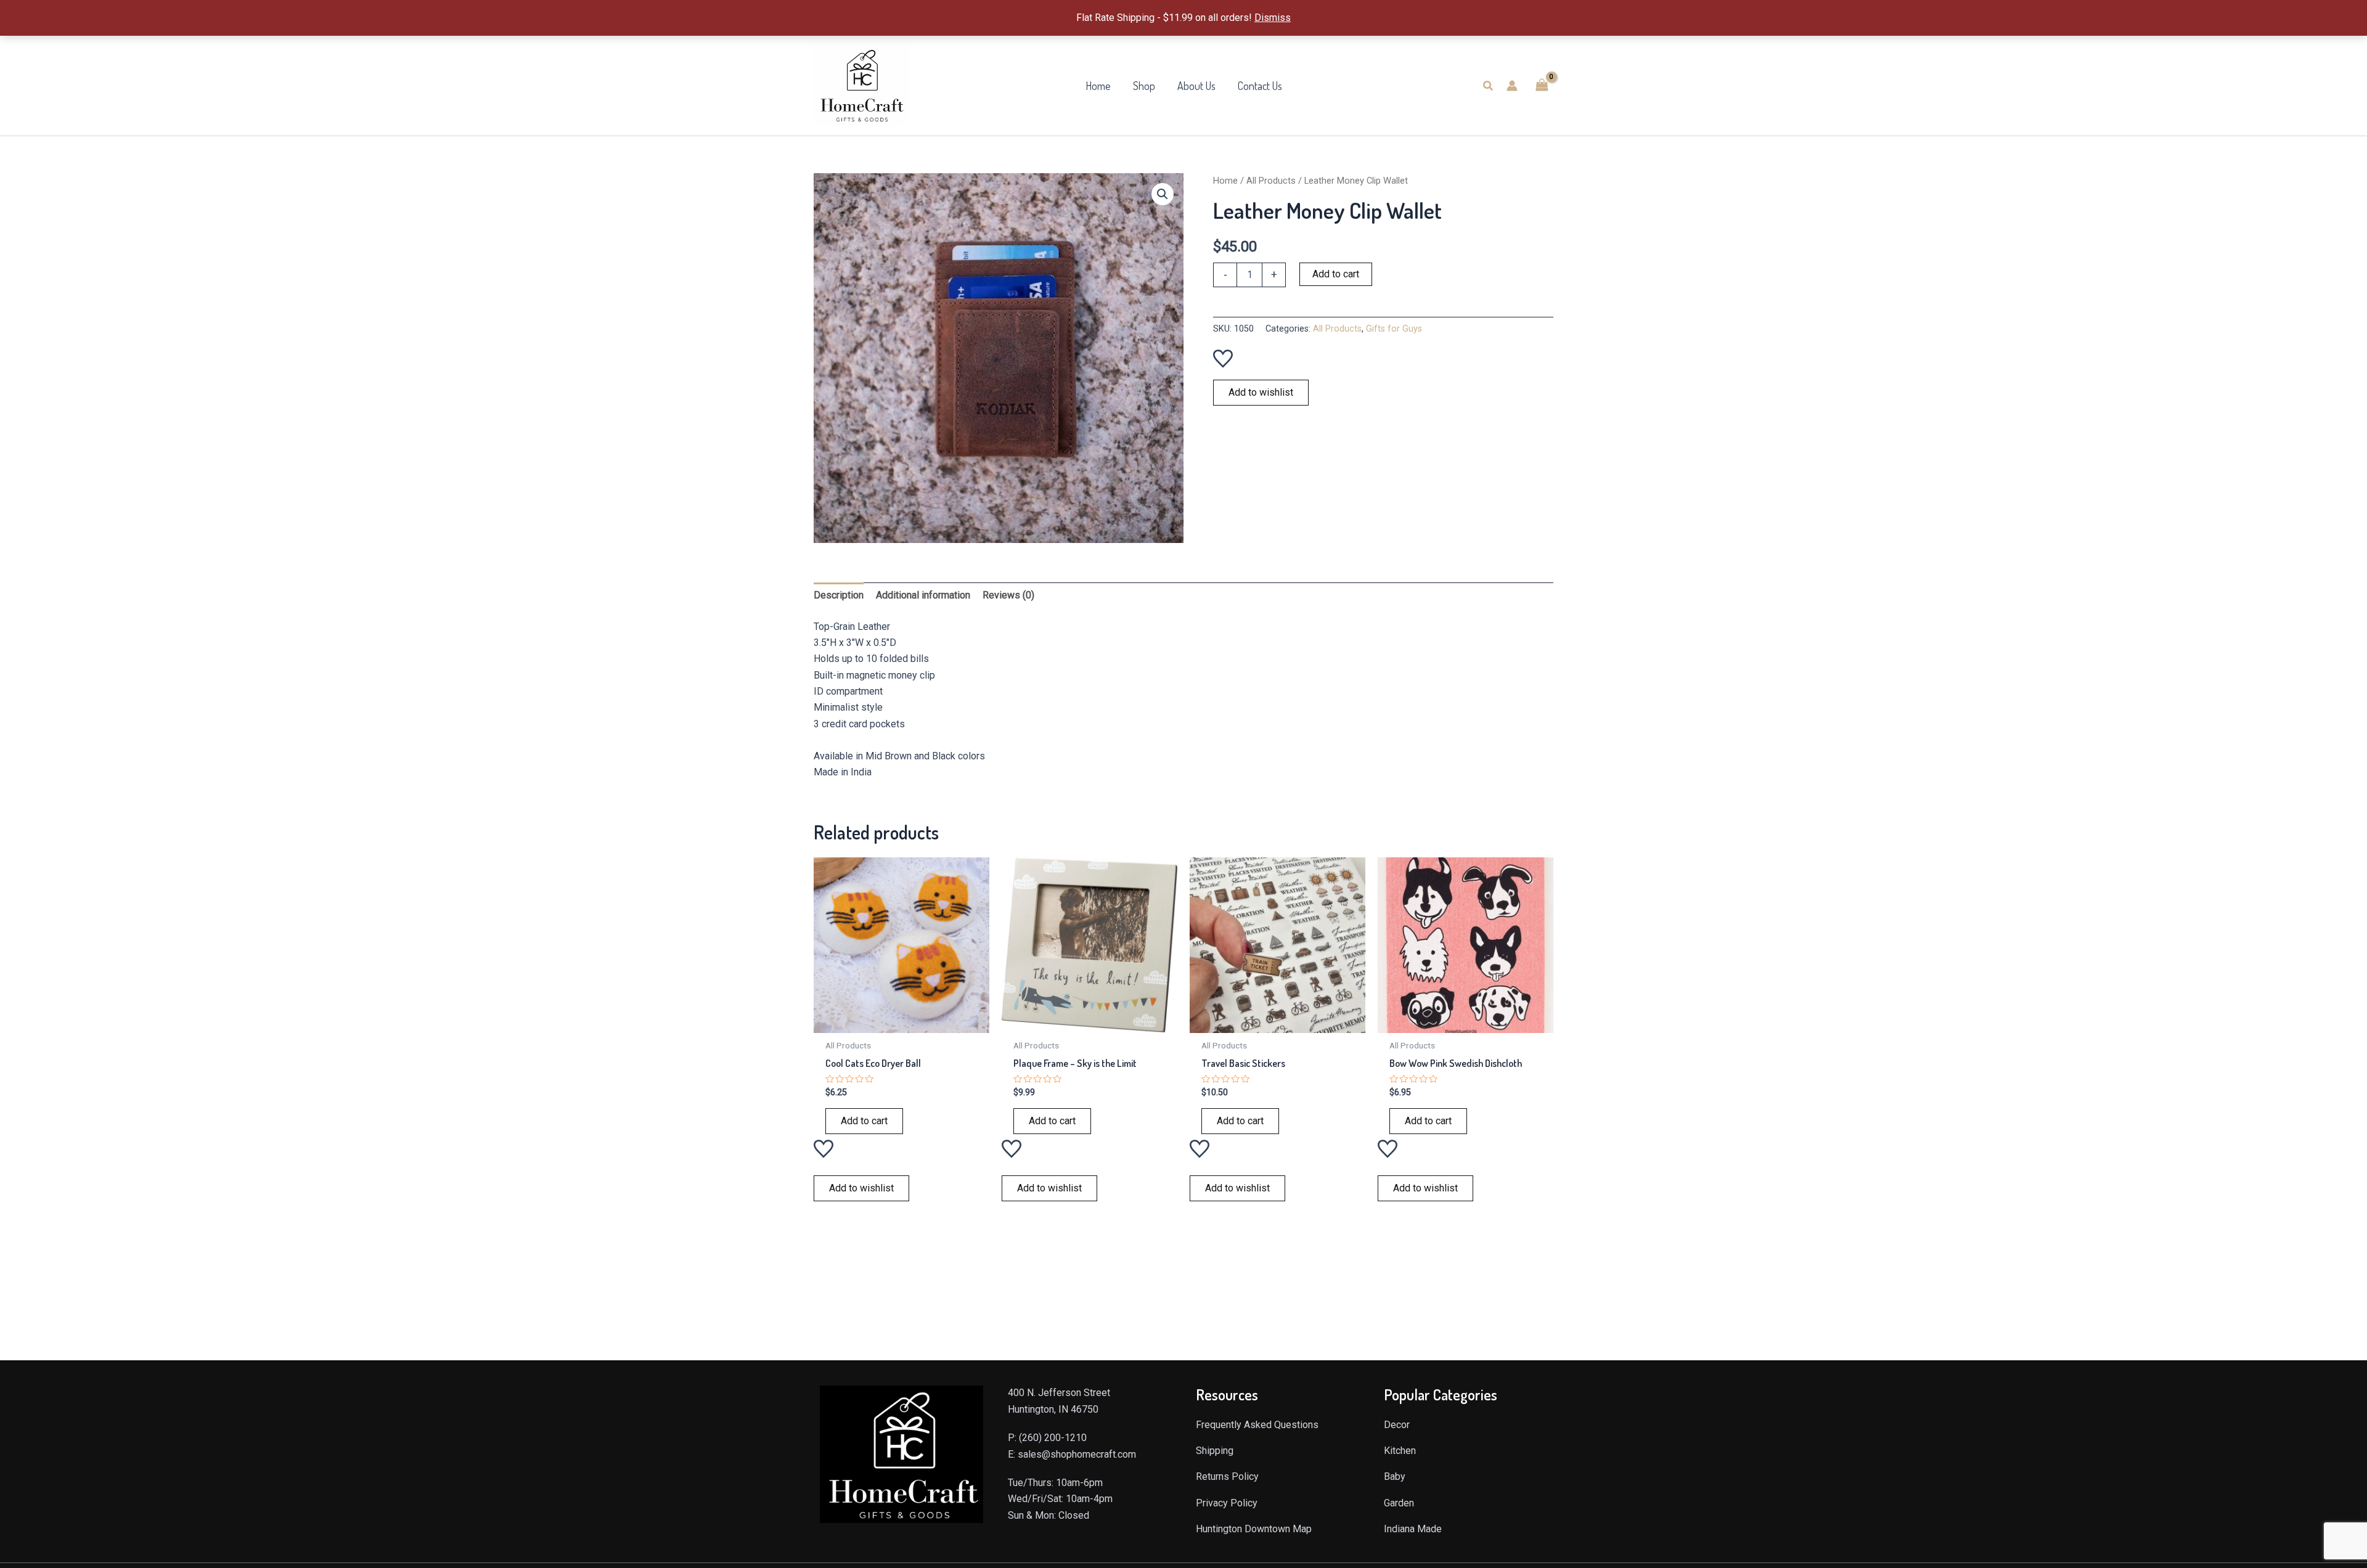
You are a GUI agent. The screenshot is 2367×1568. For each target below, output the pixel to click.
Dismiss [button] (1273, 18)
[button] (1489, 86)
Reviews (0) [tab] (1008, 595)
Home (1225, 181)
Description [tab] (839, 595)
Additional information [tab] (923, 595)
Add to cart (1336, 274)
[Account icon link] (1512, 86)
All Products (1271, 181)
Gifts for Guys (1394, 329)
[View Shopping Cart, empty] (1542, 85)
